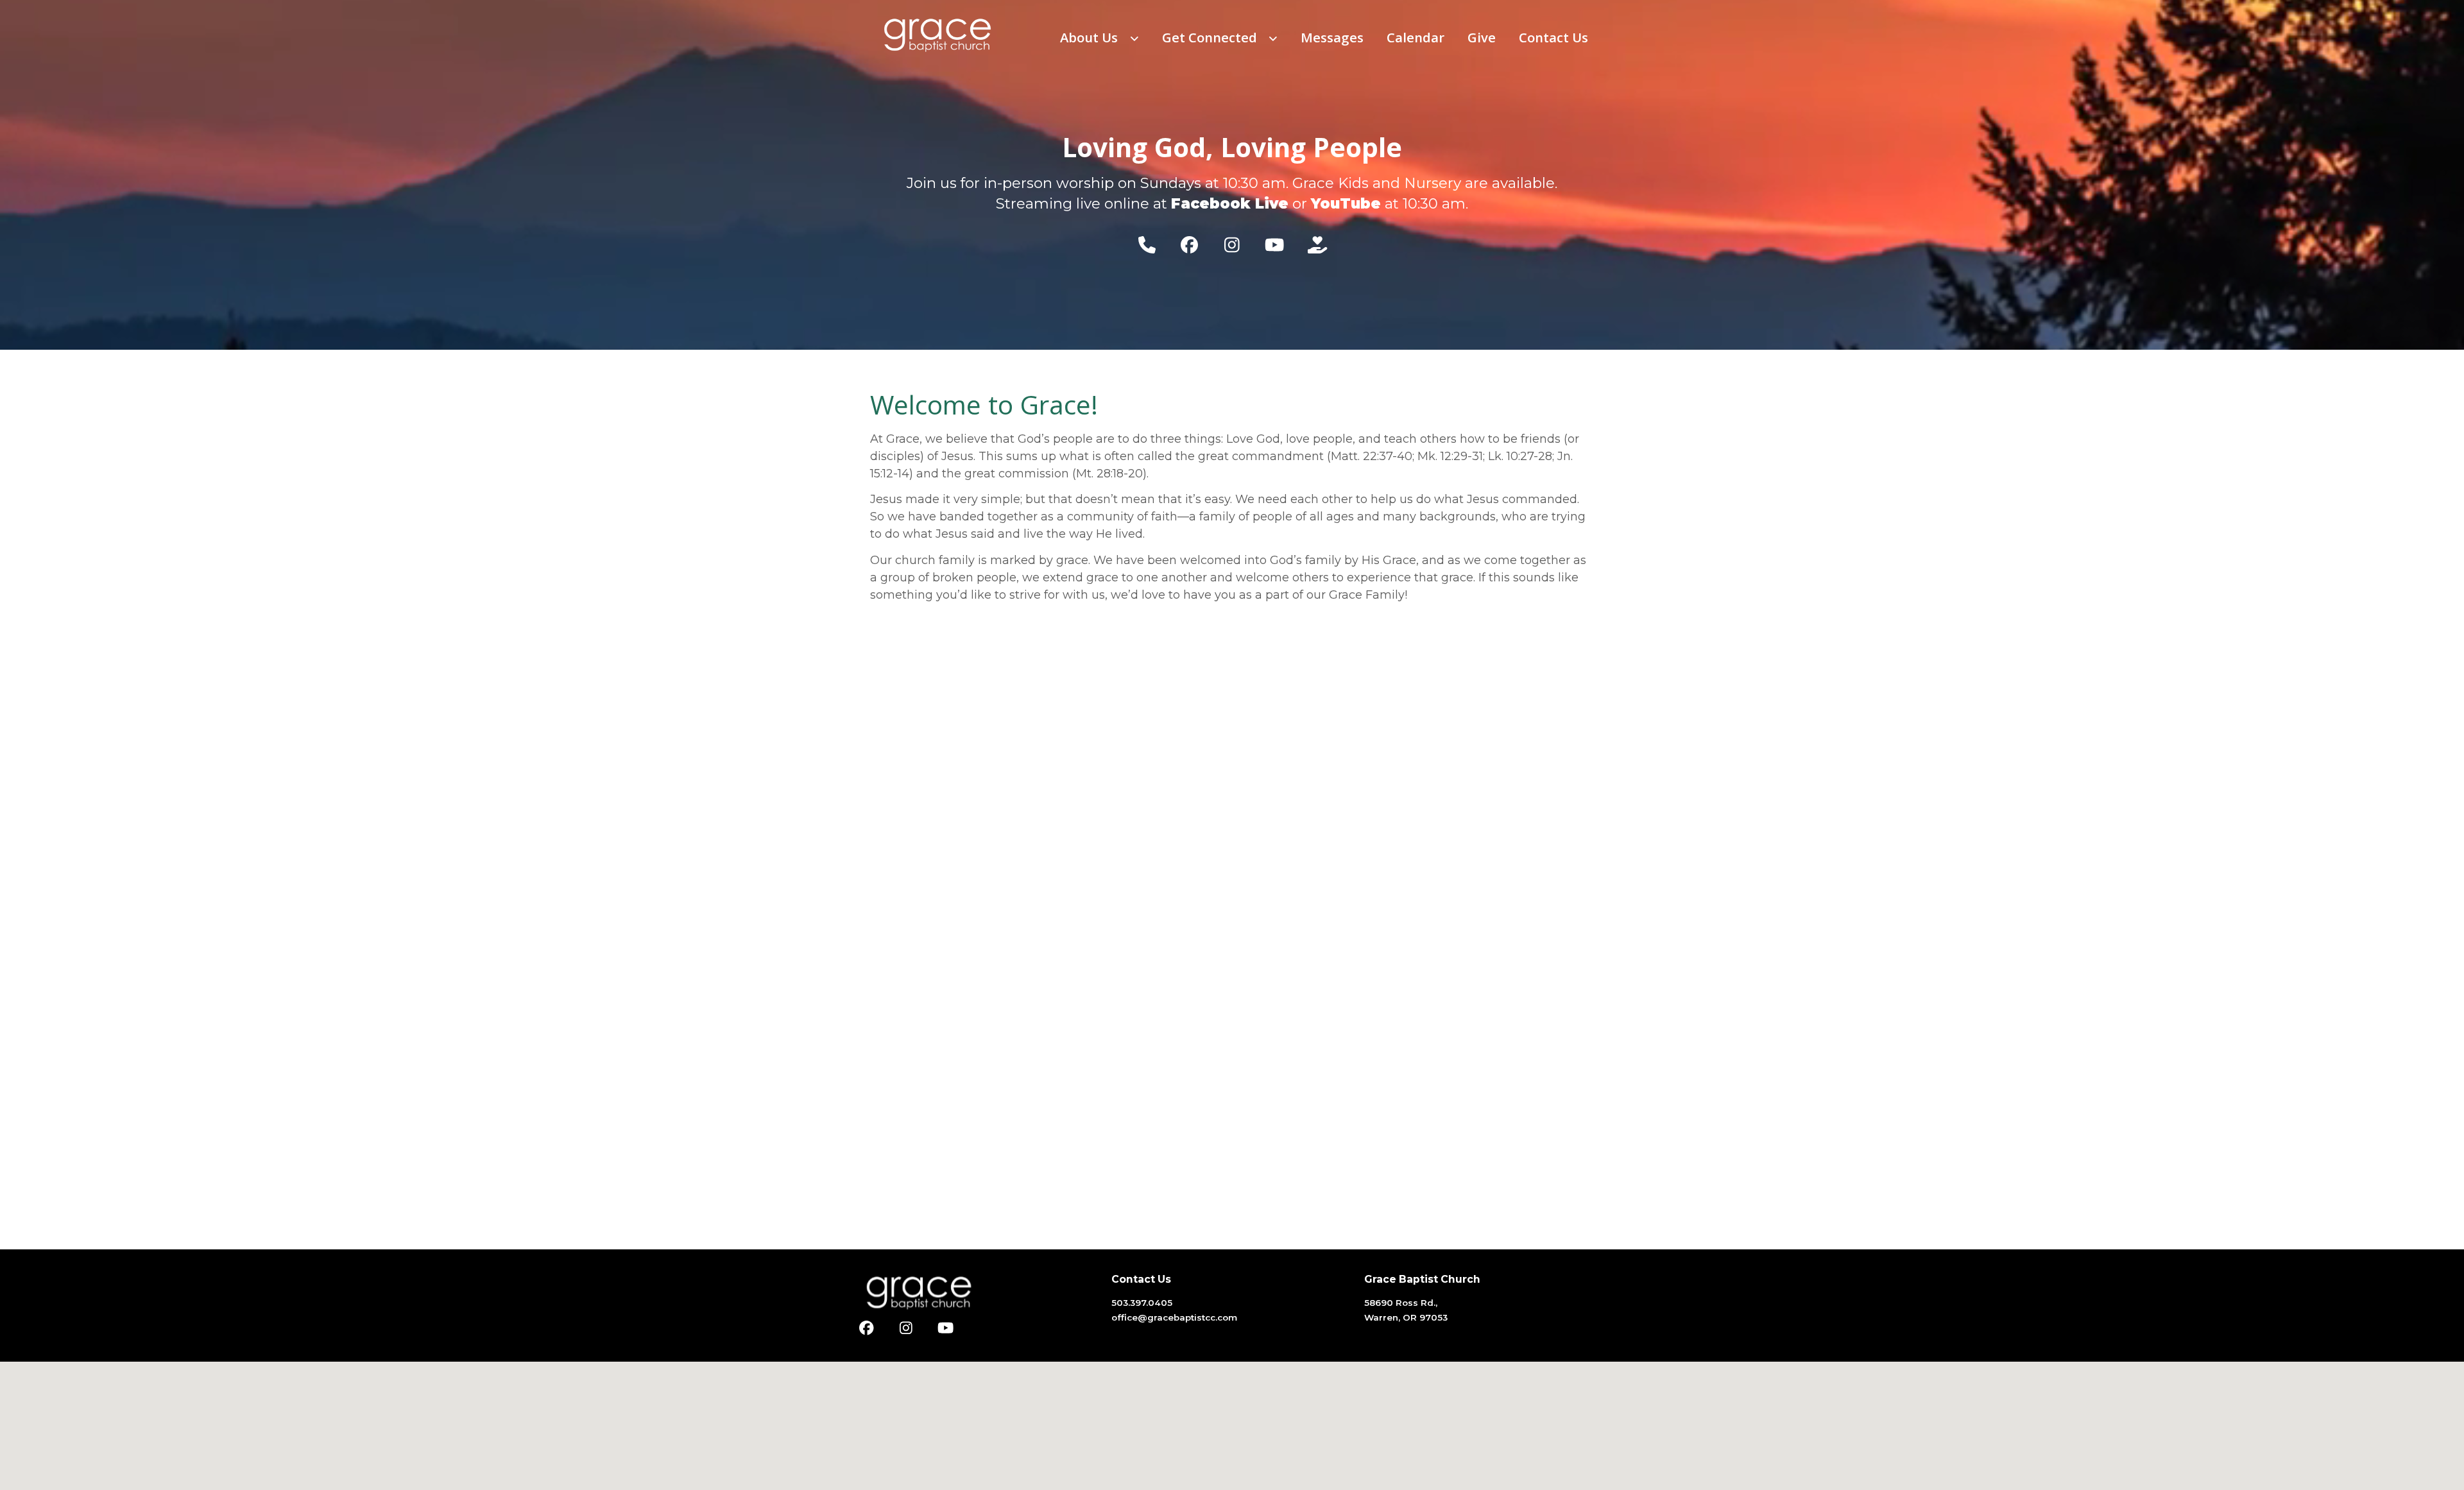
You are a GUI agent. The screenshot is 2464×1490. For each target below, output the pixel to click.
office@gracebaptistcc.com (1174, 1317)
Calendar (1416, 37)
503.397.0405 (1142, 1303)
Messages (1332, 37)
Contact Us (1553, 37)
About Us (1091, 37)
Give (1482, 37)
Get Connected (1211, 37)
